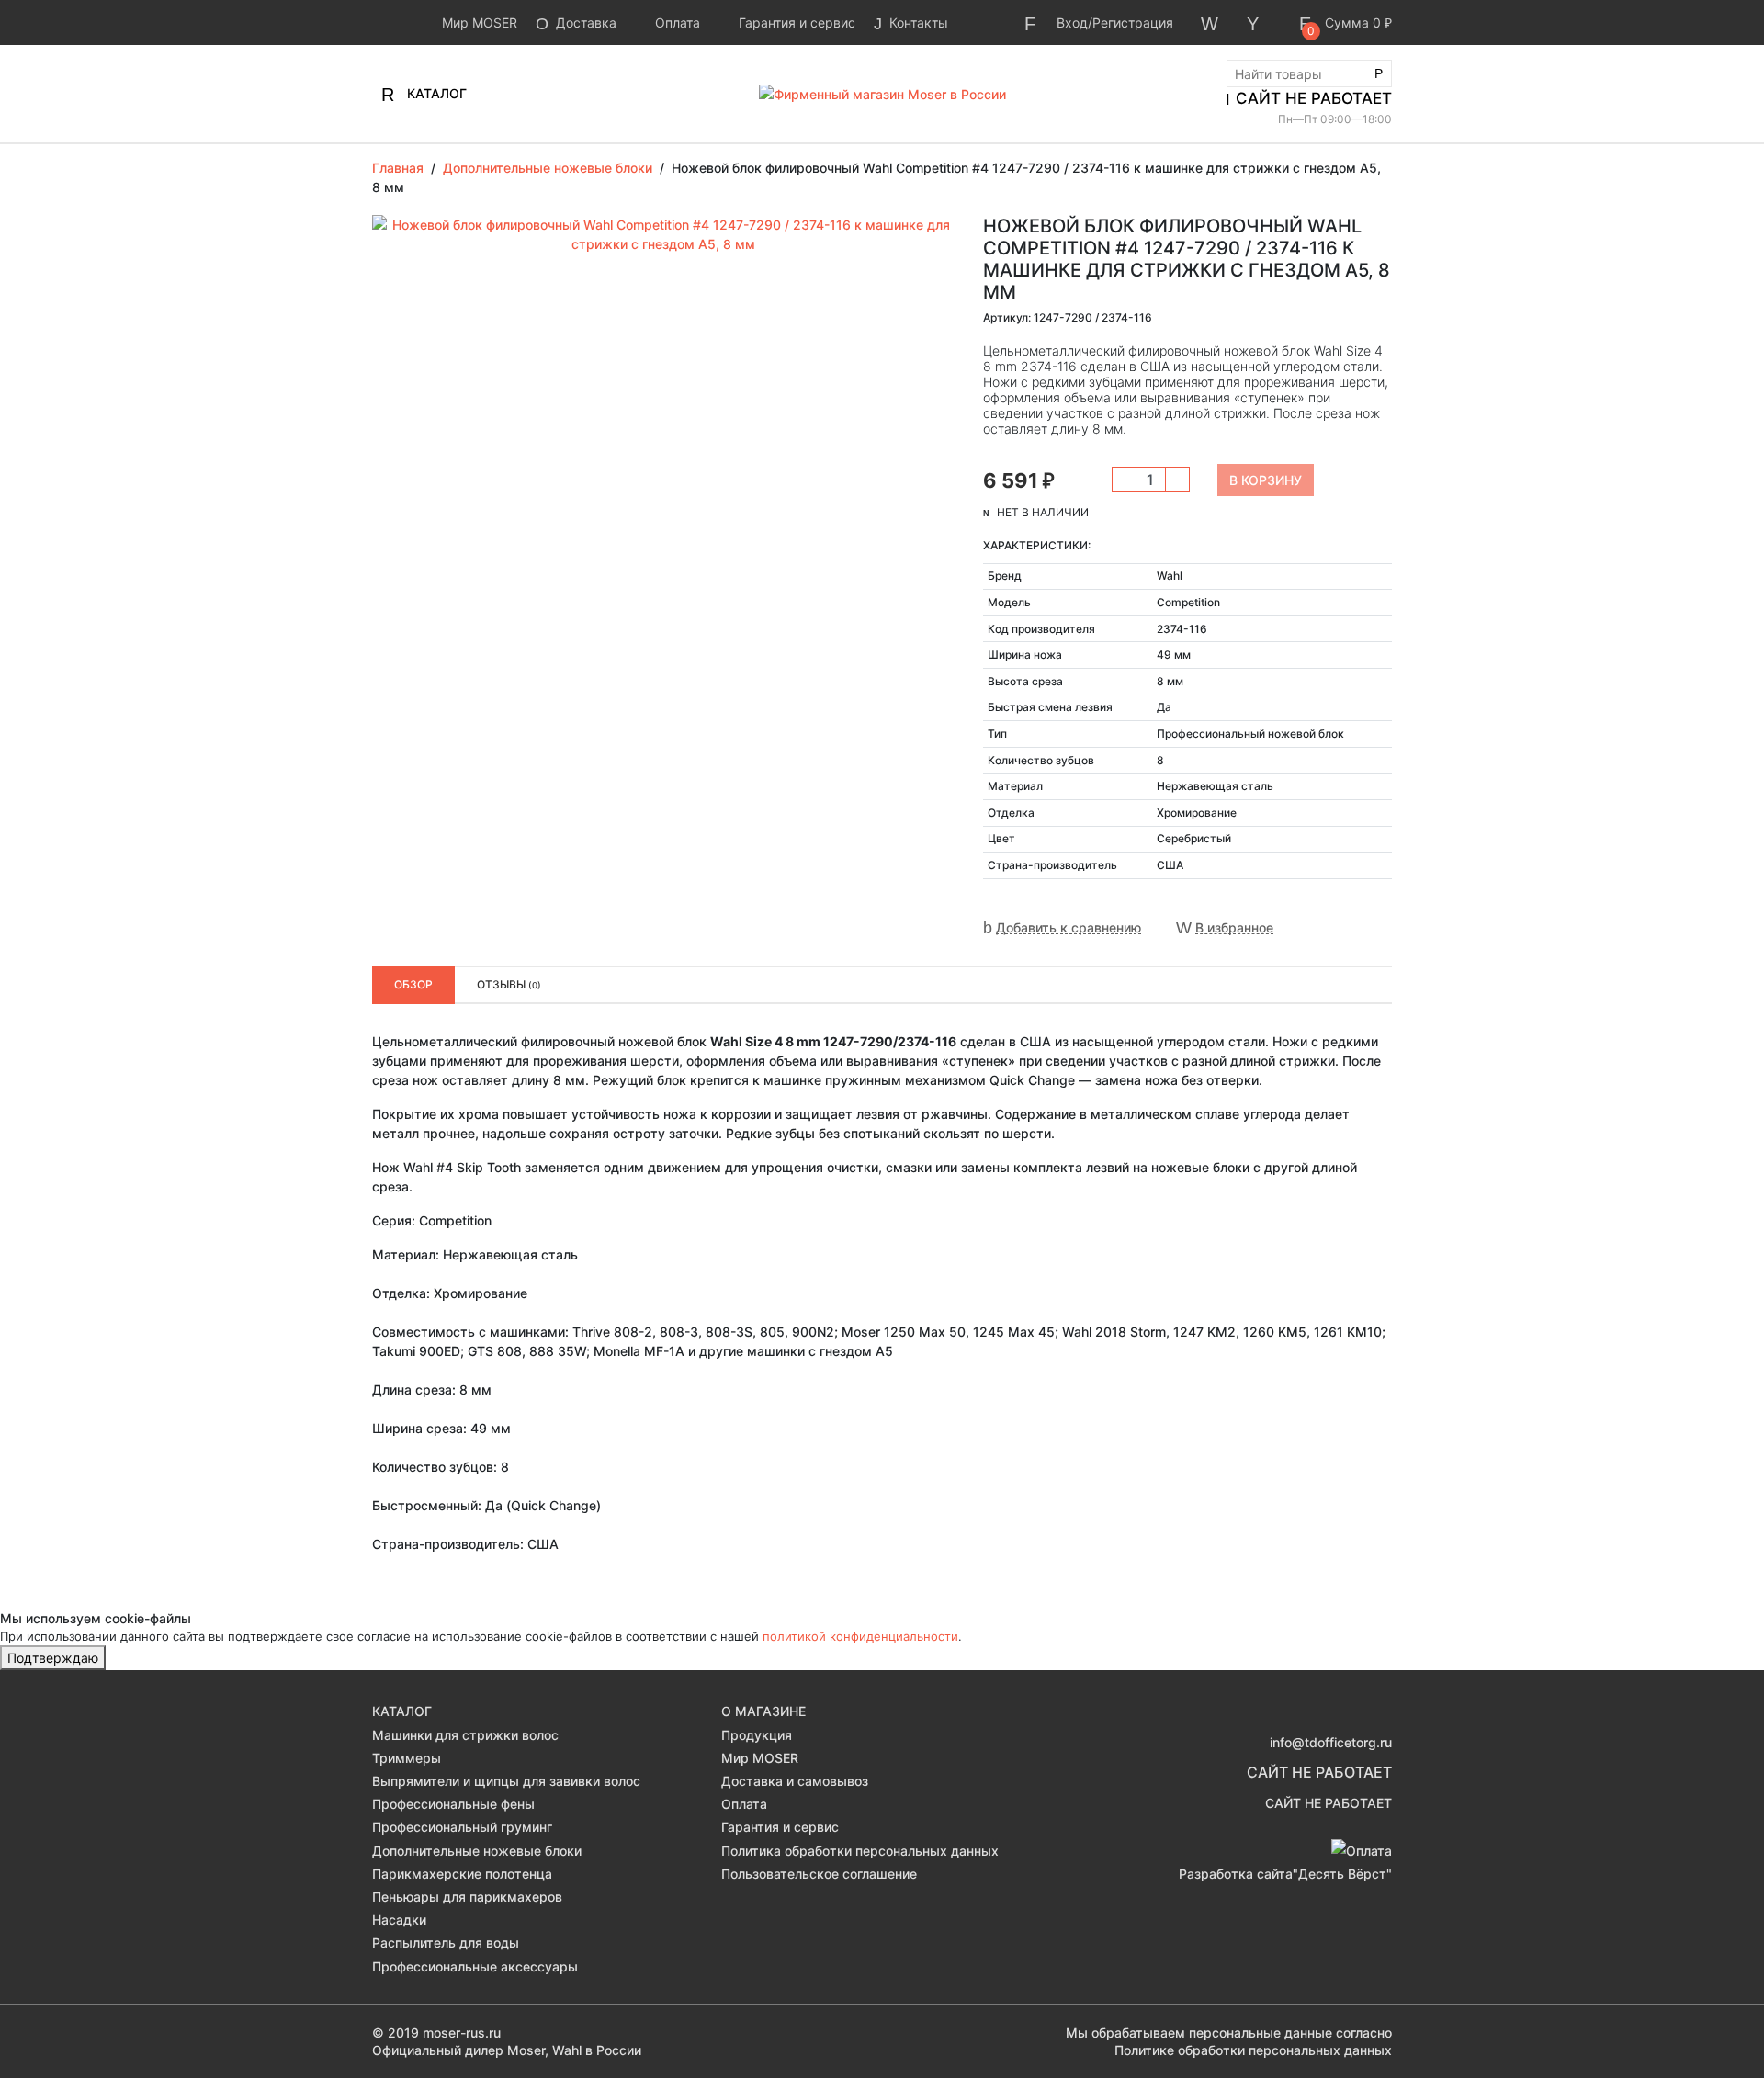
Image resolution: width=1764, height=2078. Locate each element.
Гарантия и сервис (795, 23)
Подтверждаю (53, 1658)
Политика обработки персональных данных (860, 1851)
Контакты (917, 23)
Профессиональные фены (453, 1804)
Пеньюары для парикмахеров (467, 1897)
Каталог (435, 93)
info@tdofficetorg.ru (1331, 1742)
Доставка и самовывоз (795, 1781)
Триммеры (407, 1758)
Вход (1072, 23)
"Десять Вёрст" (1342, 1874)
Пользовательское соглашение (819, 1874)
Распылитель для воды (446, 1942)
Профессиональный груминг (462, 1827)
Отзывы (509, 984)
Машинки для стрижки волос (465, 1735)
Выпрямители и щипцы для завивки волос (506, 1781)
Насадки (399, 1920)
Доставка (584, 23)
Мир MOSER (478, 23)
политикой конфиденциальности (860, 1636)
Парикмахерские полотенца (462, 1874)
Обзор (413, 984)
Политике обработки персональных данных (1253, 2050)
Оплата (676, 23)
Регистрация (1133, 23)
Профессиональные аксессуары (475, 1966)
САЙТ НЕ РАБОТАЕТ (1314, 98)
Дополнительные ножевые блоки (477, 1851)
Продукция (757, 1735)
